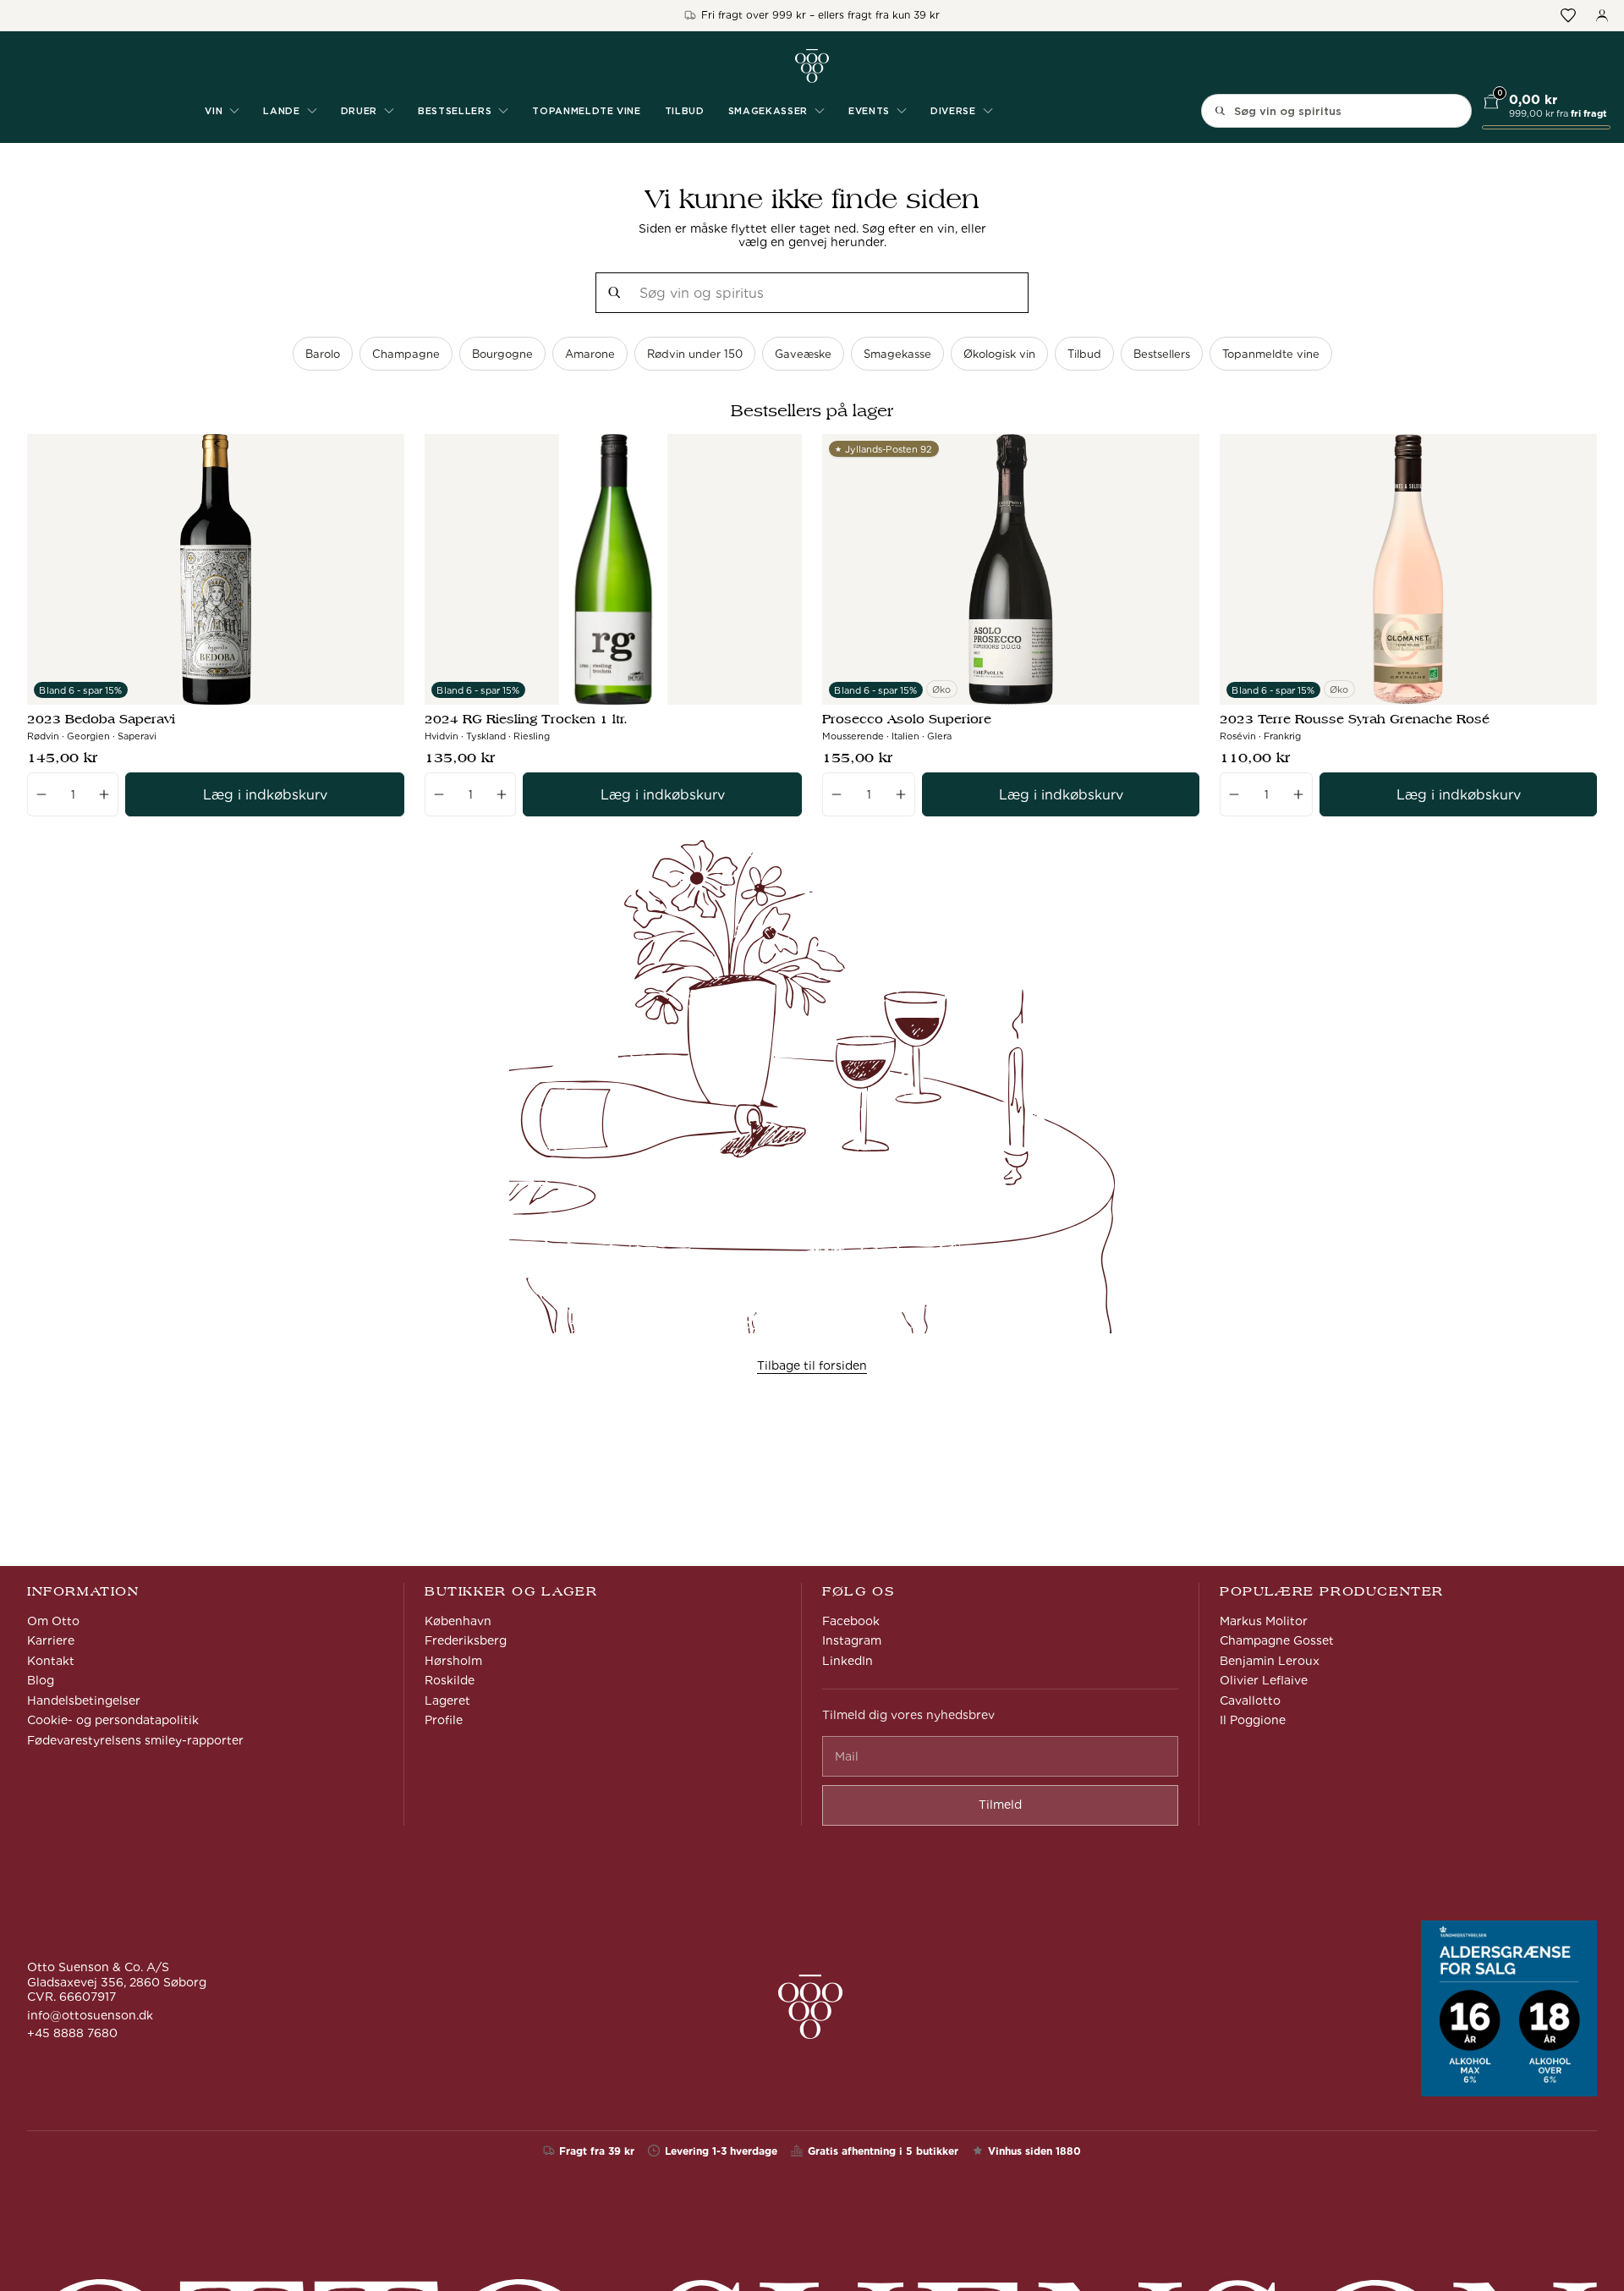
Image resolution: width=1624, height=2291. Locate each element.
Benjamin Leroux (1270, 1661)
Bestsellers (1162, 354)
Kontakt (51, 1661)
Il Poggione (1253, 1720)
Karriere (51, 1640)
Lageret (447, 1700)
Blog (41, 1680)
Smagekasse (897, 354)
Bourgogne (502, 354)
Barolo (323, 354)
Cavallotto (1250, 1700)
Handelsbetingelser (84, 1700)
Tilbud (685, 111)
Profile (444, 1720)
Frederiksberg (466, 1640)
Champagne (406, 354)
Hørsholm (453, 1661)
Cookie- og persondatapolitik (113, 1720)
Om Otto (53, 1621)
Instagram (852, 1640)
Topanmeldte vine (587, 111)
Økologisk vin (999, 354)
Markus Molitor (1264, 1621)
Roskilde (450, 1680)
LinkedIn (848, 1661)
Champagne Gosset (1277, 1640)
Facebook (851, 1621)
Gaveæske (803, 354)
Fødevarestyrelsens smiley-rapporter (135, 1740)
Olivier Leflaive (1264, 1680)
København (458, 1621)
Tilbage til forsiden (812, 1365)
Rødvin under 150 (695, 354)
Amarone (590, 354)
